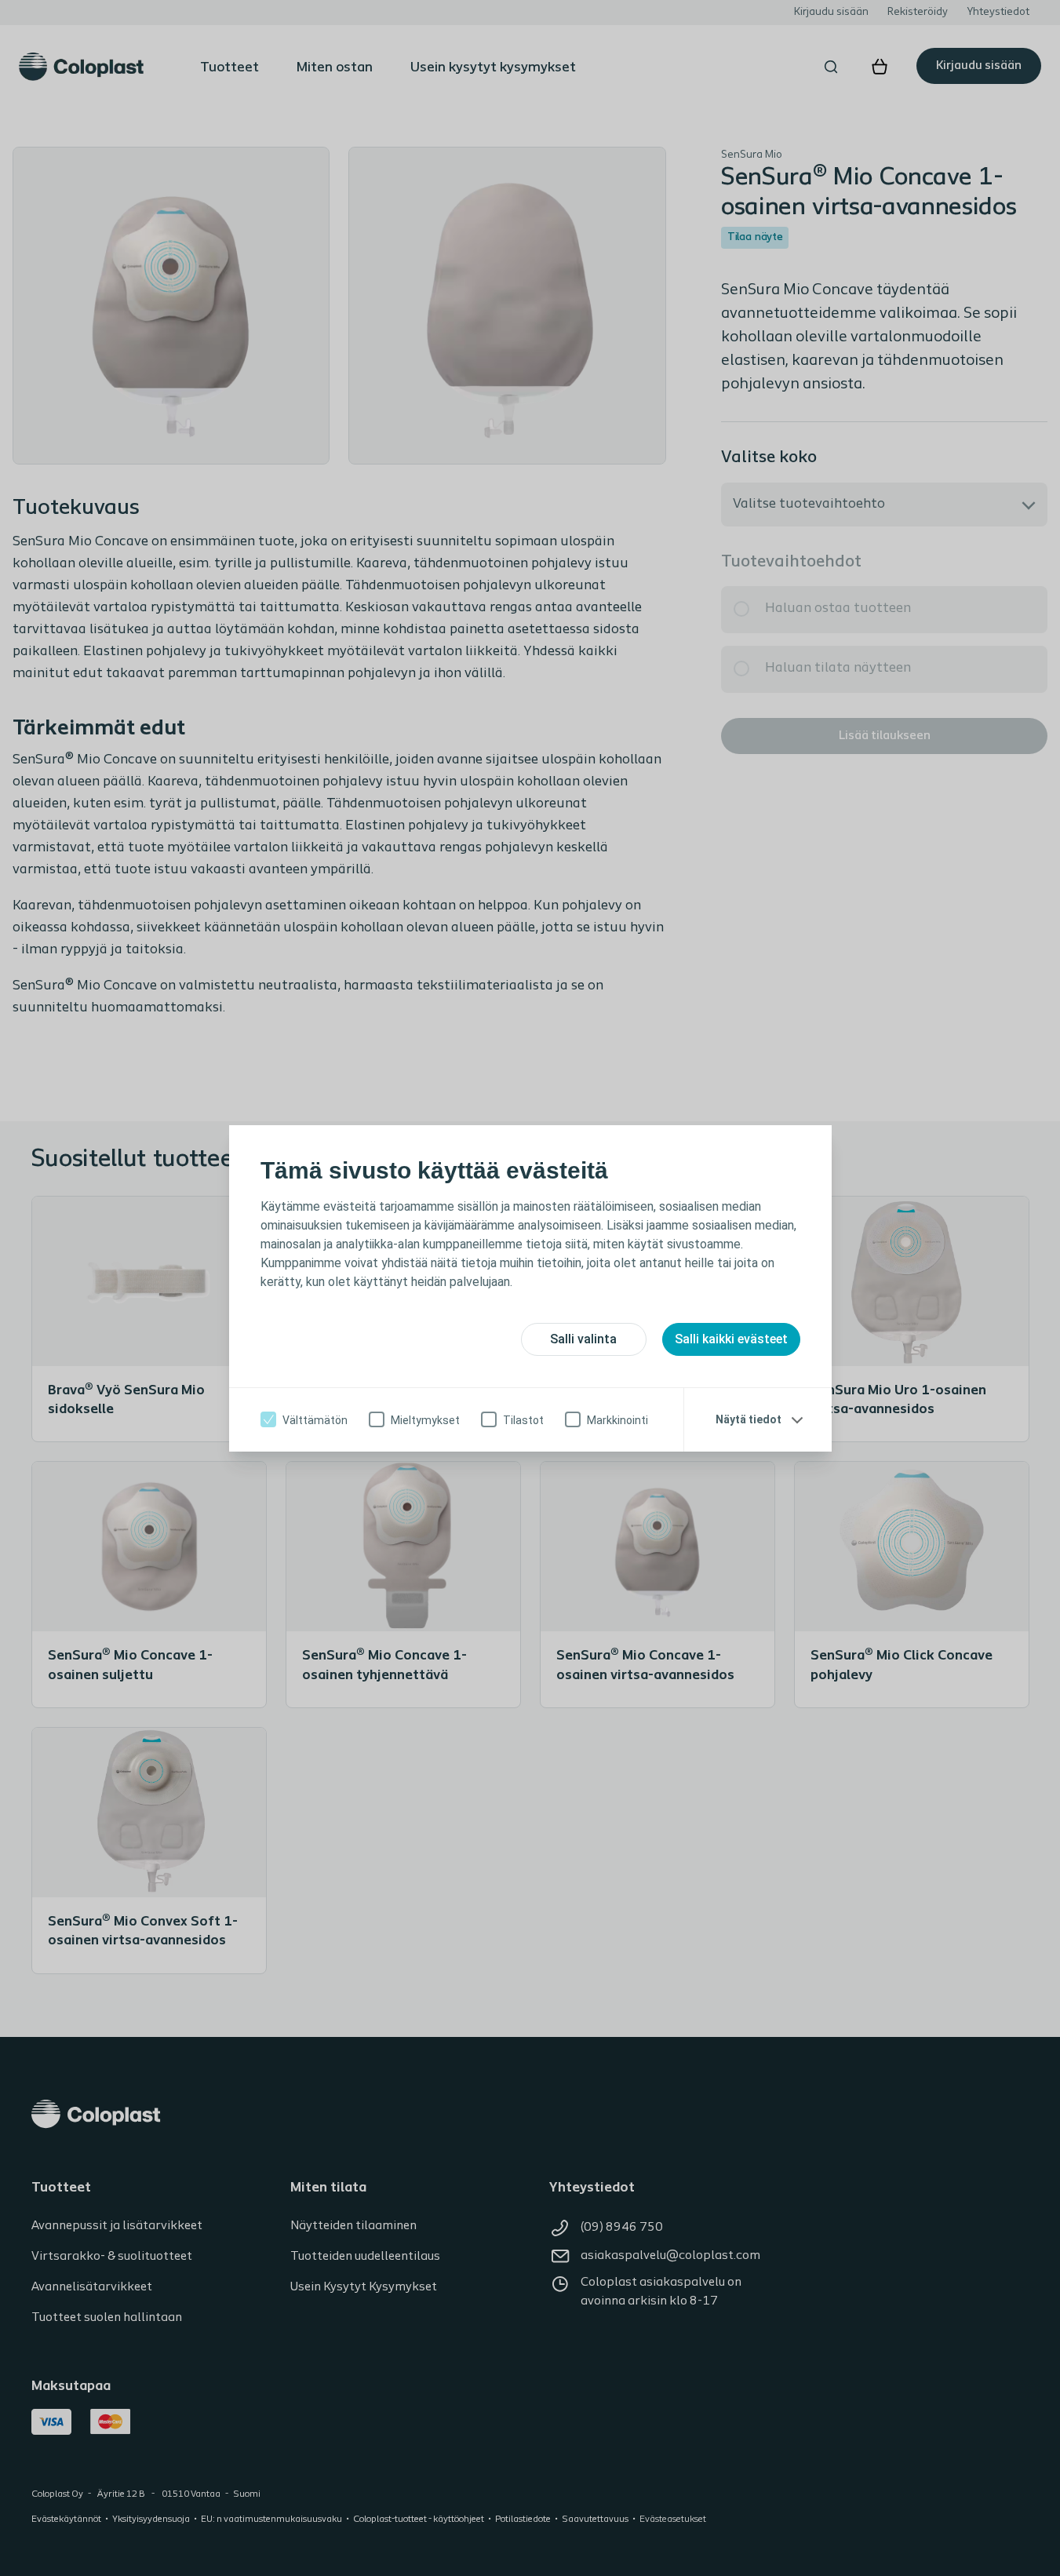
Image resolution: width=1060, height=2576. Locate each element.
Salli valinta (583, 1339)
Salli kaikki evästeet (731, 1339)
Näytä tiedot (749, 1419)
